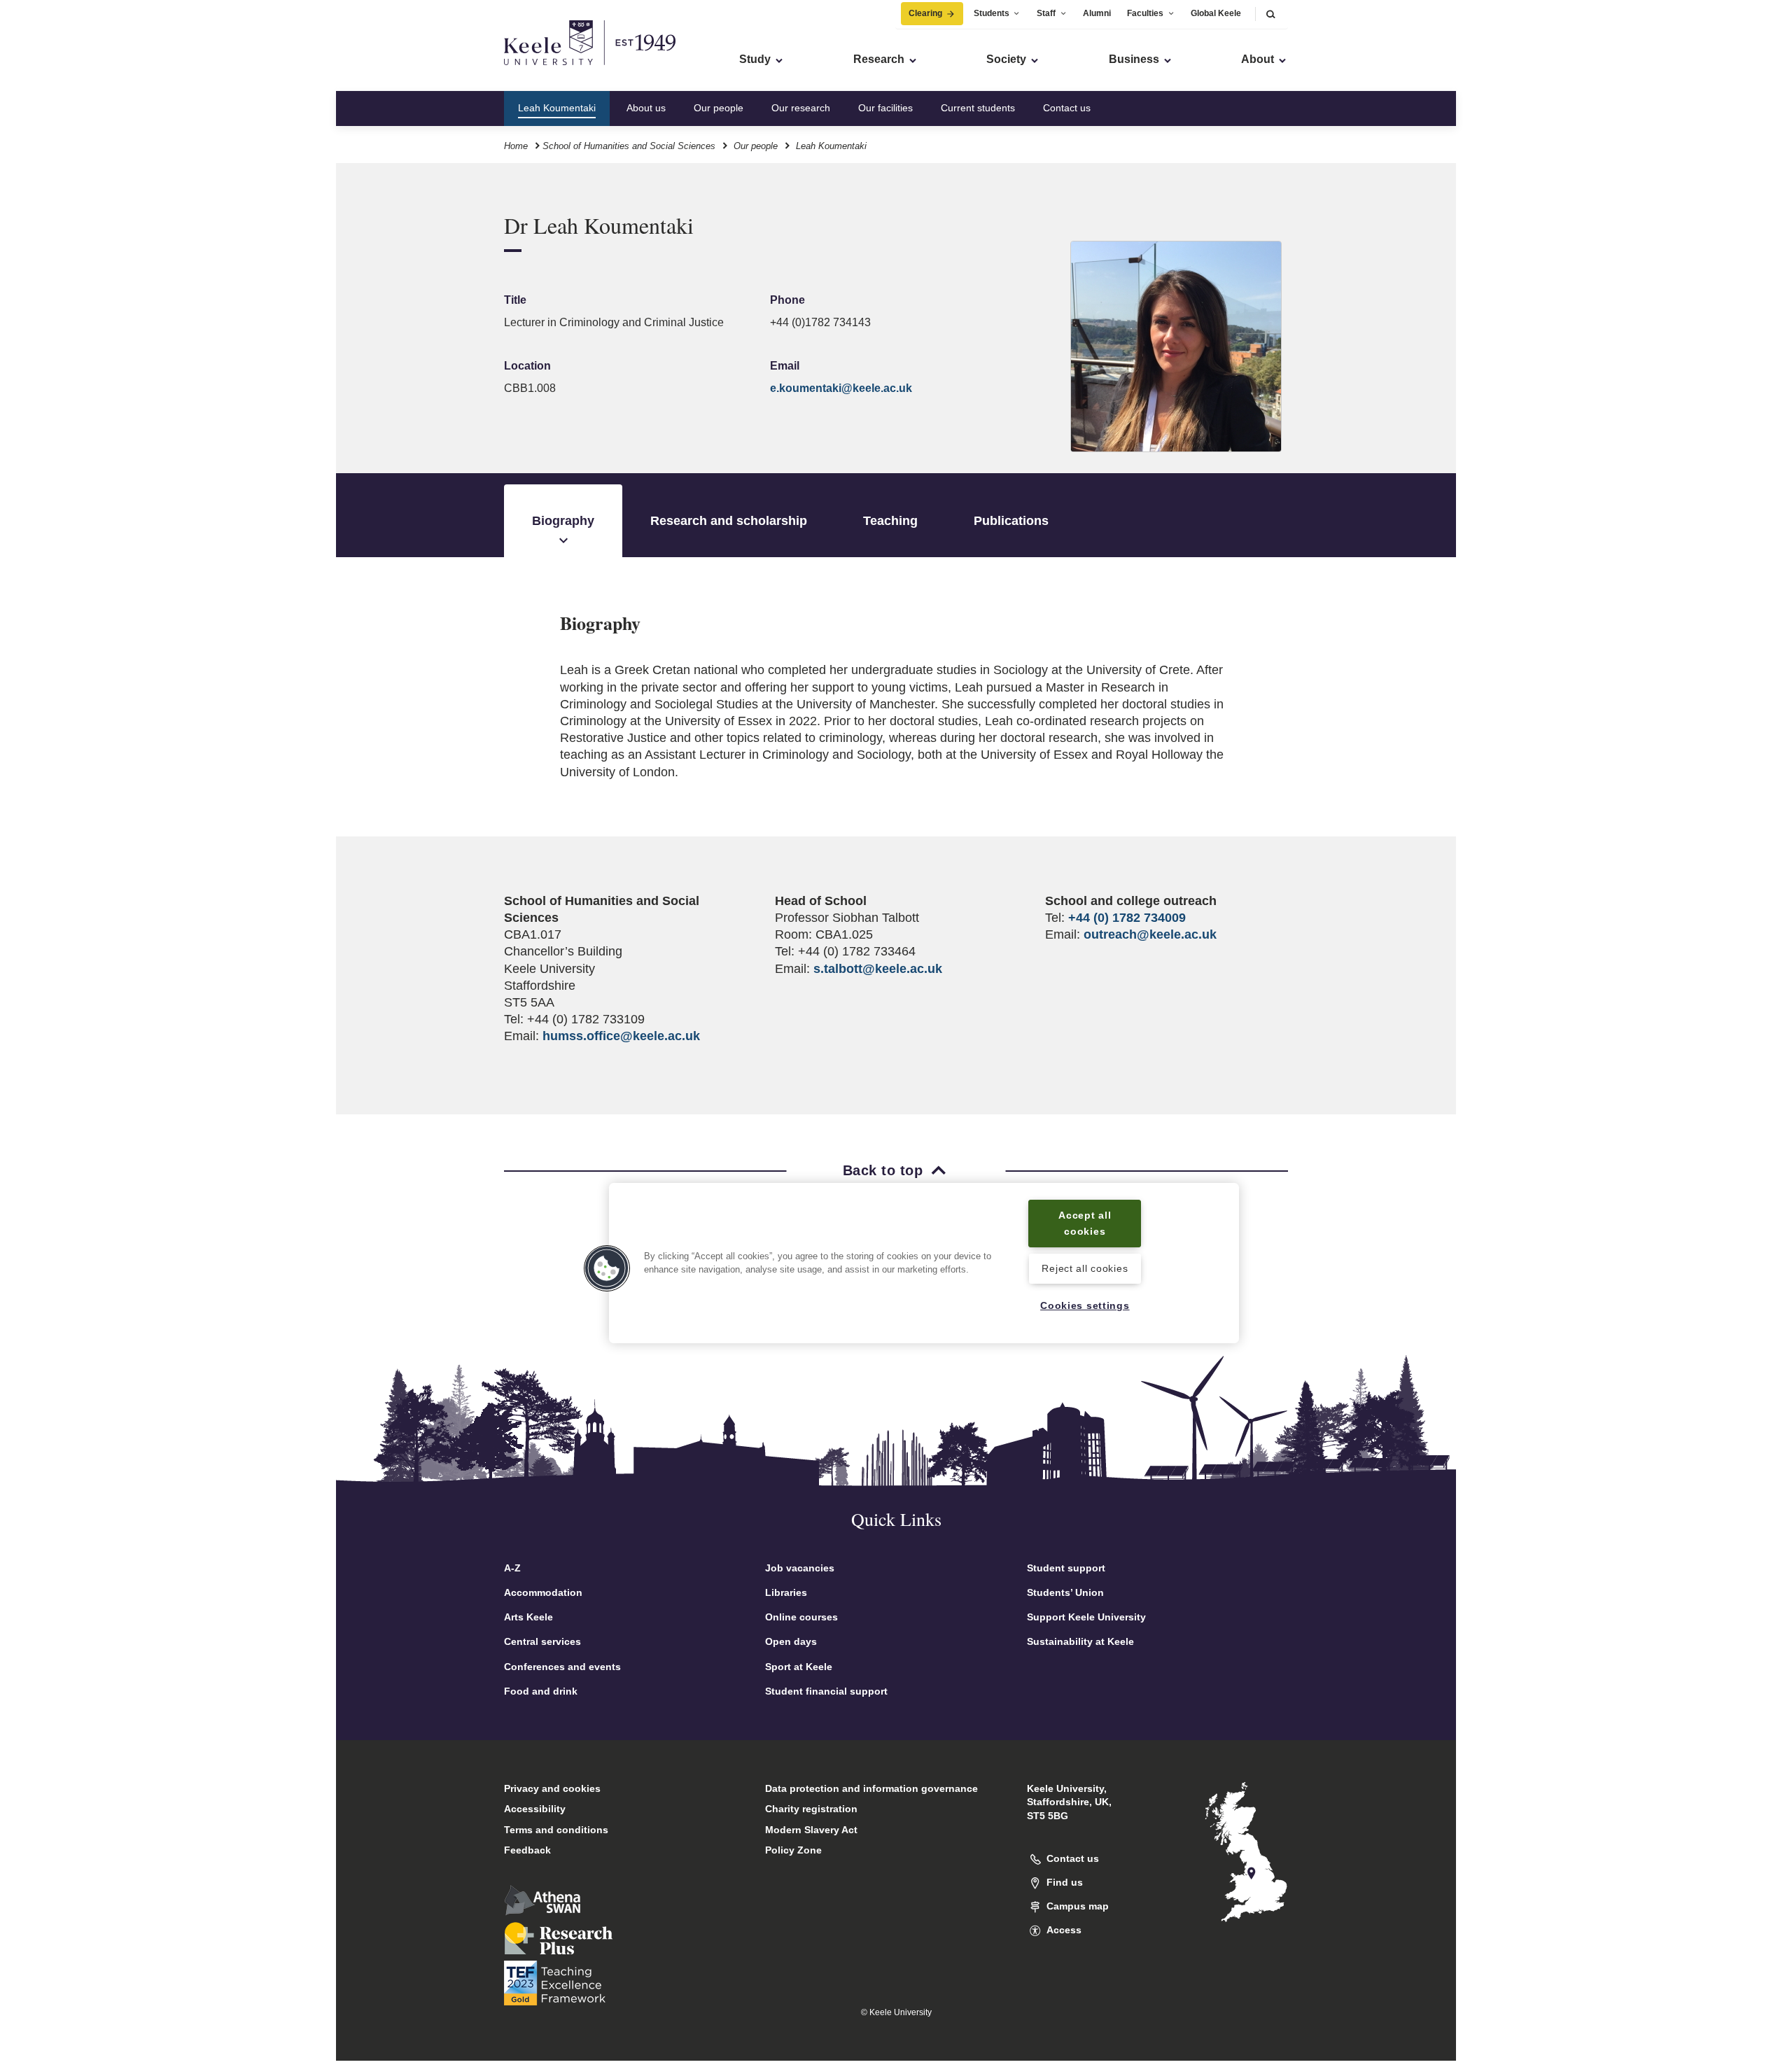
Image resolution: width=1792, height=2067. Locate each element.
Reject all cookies (1085, 1269)
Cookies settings (1085, 1305)
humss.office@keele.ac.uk (621, 1036)
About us (646, 108)
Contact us (1067, 108)
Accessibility (535, 1809)
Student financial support (826, 1691)
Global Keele (1216, 13)
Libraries (786, 1592)
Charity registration (811, 1809)
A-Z (512, 1568)
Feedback (527, 1850)
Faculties (1145, 13)
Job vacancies (800, 1568)
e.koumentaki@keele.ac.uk (841, 388)
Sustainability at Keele (1080, 1641)
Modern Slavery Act (811, 1830)
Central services (542, 1641)
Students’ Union (1065, 1592)
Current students (978, 108)
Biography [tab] (563, 521)
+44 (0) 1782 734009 (1127, 918)
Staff (1046, 13)
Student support (1066, 1568)
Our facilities (885, 108)
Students (992, 13)
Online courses (801, 1617)
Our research (801, 108)
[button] (1270, 14)
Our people (719, 108)
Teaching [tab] (890, 521)
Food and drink (541, 1691)
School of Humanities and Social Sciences (629, 146)
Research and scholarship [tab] (729, 521)
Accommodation (543, 1592)
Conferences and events (562, 1667)
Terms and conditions (556, 1830)
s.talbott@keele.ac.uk (878, 969)
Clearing (925, 13)
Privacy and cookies (552, 1788)
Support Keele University (1086, 1617)
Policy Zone (793, 1850)
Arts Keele (528, 1617)
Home (516, 146)
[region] (924, 1263)
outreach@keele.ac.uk (1150, 934)
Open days (791, 1641)
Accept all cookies (1085, 1223)
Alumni (1097, 13)
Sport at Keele (799, 1667)
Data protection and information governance (871, 1788)
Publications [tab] (1011, 521)
